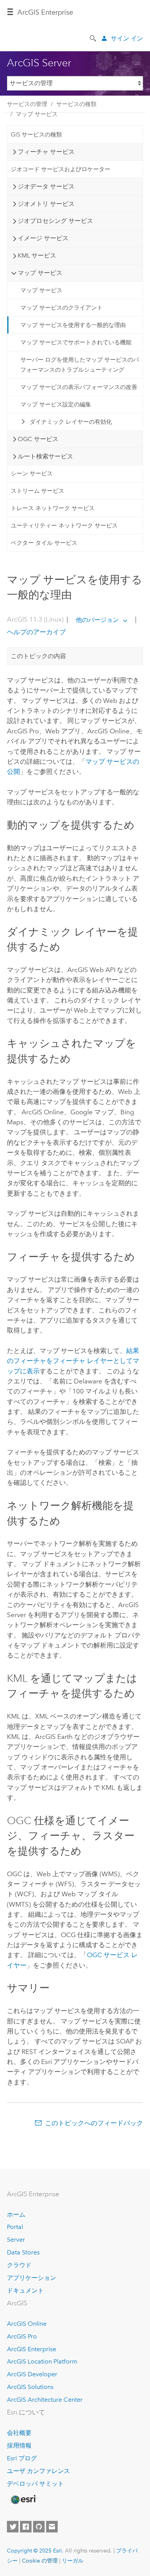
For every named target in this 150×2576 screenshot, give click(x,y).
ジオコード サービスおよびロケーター (61, 169)
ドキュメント (25, 2290)
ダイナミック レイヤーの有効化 (71, 422)
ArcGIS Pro (22, 2336)
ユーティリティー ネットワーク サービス (64, 526)
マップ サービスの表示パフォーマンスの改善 (79, 387)
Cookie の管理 (40, 2561)
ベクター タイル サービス (44, 543)
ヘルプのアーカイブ (36, 632)
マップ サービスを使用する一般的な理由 (73, 325)
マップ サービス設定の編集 (56, 404)
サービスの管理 (27, 104)
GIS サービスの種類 (36, 135)
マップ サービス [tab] (40, 273)
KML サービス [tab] (37, 255)
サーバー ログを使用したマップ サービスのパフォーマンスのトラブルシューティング (80, 365)
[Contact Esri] (52, 2527)
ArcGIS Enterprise (45, 12)
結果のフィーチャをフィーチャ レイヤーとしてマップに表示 (73, 1361)
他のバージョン (97, 620)
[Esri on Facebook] (26, 2527)
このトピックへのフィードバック (94, 2123)
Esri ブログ (22, 2458)
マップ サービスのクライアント (62, 308)
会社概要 (19, 2433)
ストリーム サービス (37, 491)
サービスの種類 (76, 104)
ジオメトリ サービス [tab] (46, 204)
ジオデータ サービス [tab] (46, 186)
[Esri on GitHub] (39, 2527)
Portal (15, 2227)
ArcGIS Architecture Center (45, 2400)
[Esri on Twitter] (13, 2527)
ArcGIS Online (27, 2324)
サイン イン (127, 38)
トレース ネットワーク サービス (53, 508)
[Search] (93, 38)
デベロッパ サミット (35, 2484)
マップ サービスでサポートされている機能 (76, 342)
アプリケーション (32, 2278)
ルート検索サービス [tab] (45, 456)
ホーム (16, 2215)
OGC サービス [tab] (38, 439)
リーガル (73, 2561)
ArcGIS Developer (32, 2374)
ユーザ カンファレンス (38, 2471)
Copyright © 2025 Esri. (35, 2551)
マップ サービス (37, 114)
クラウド (19, 2265)
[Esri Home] (23, 2500)
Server (16, 2240)
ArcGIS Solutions (30, 2387)
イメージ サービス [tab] (43, 238)
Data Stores (23, 2252)
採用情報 (19, 2445)
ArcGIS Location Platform (42, 2361)
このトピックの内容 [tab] (38, 656)
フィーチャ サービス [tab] (46, 152)
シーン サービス (32, 473)
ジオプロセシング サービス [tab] (55, 221)
